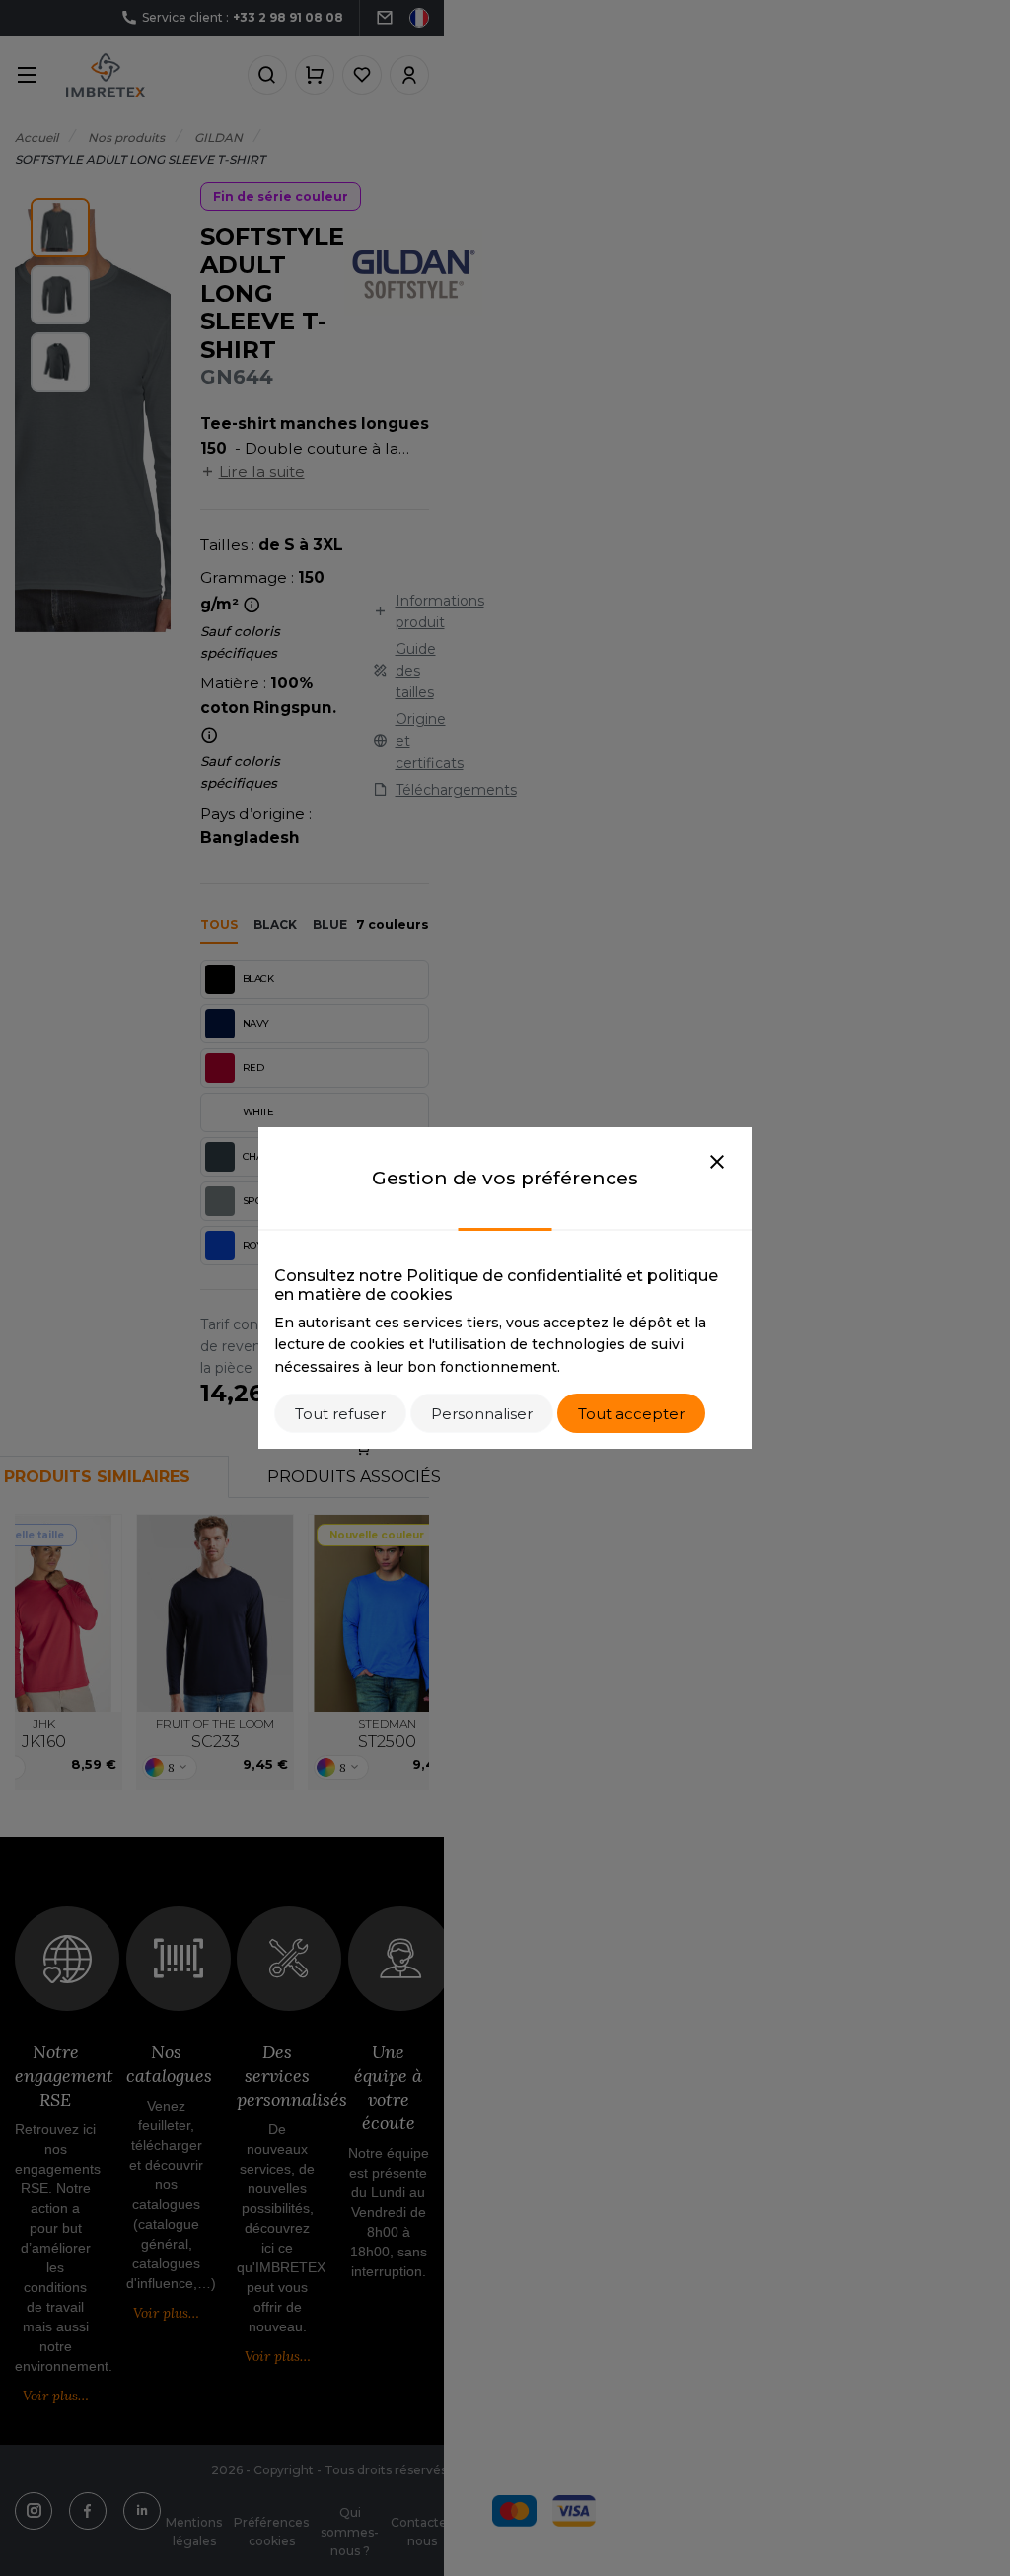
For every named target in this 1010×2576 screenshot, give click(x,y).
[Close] (717, 1163)
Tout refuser (340, 1414)
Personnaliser (482, 1414)
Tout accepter (631, 1414)
